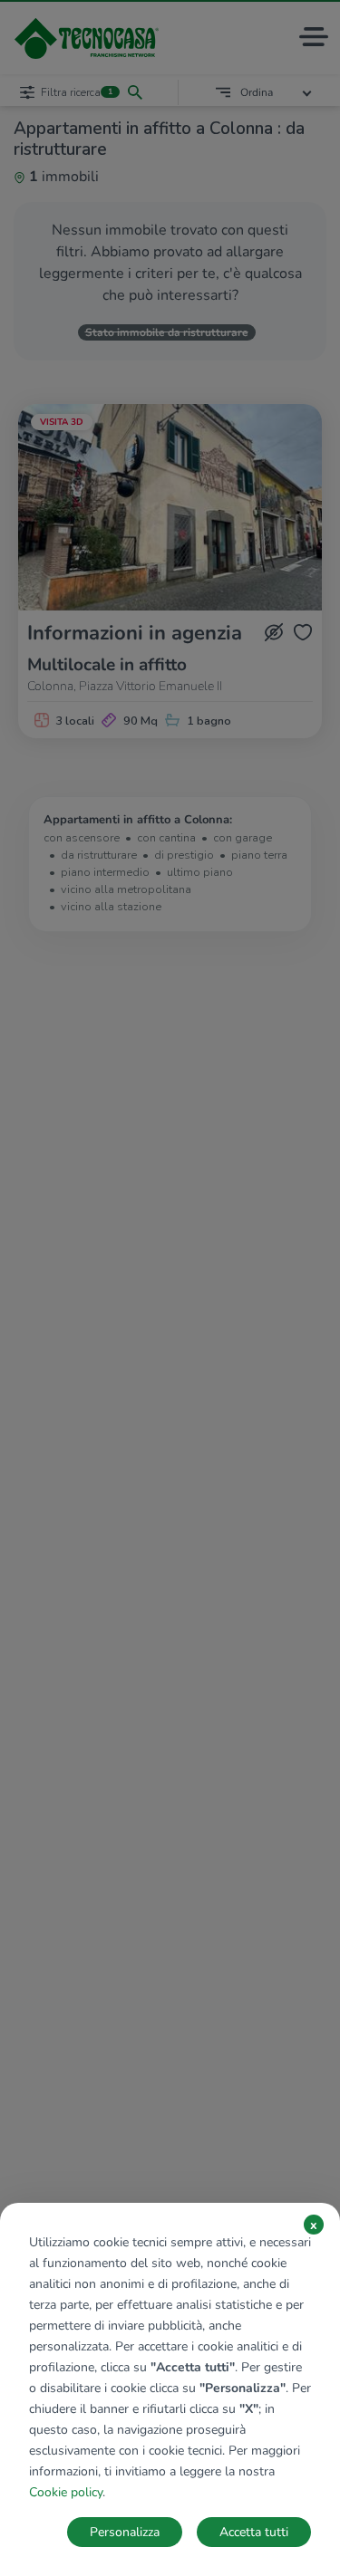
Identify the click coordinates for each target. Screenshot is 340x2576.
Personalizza (125, 2532)
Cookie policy (66, 2492)
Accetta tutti (254, 2532)
